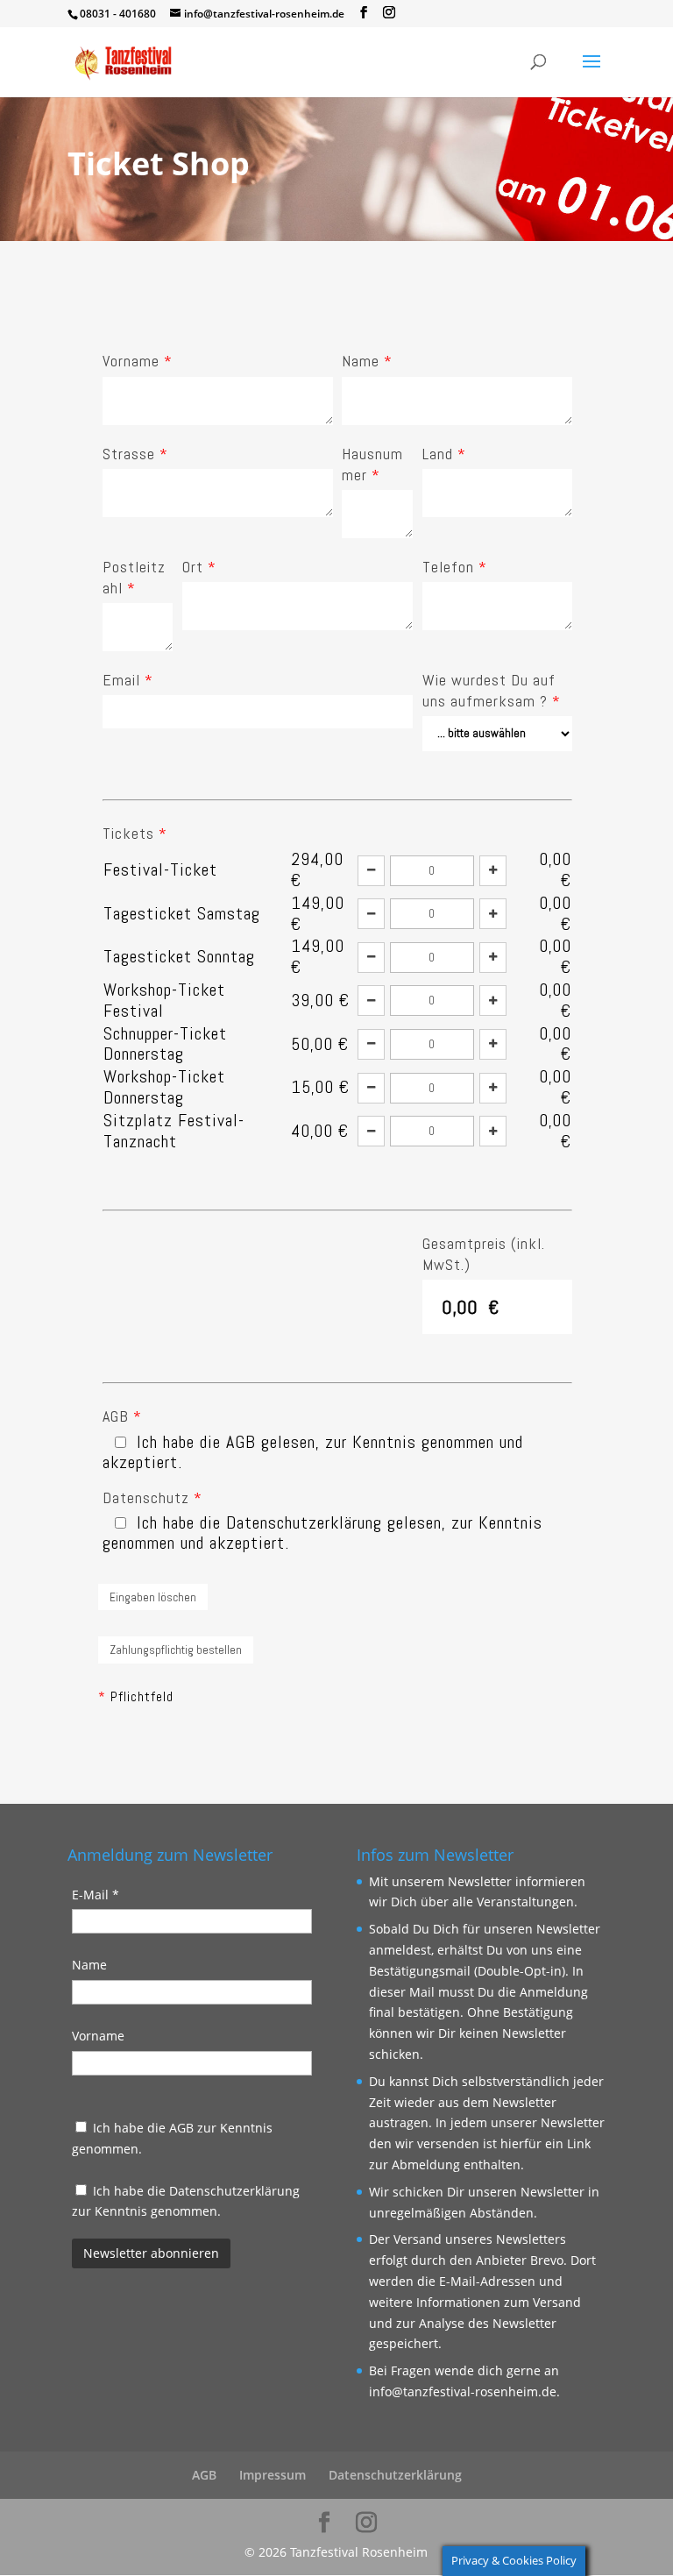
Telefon (455, 567)
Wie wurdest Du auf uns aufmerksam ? (492, 690)
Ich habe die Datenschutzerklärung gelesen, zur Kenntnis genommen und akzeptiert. (322, 1533)
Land (444, 454)
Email (128, 680)
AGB (122, 1416)
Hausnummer (372, 464)
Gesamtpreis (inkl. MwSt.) (484, 1254)
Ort (199, 567)
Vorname (138, 361)
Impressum (273, 2475)
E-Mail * (96, 1895)
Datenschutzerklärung (234, 2191)
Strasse (135, 454)
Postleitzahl (134, 577)
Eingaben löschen (153, 1597)
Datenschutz (152, 1497)
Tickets (135, 833)
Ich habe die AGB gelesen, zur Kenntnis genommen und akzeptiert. (313, 1452)
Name (367, 361)
